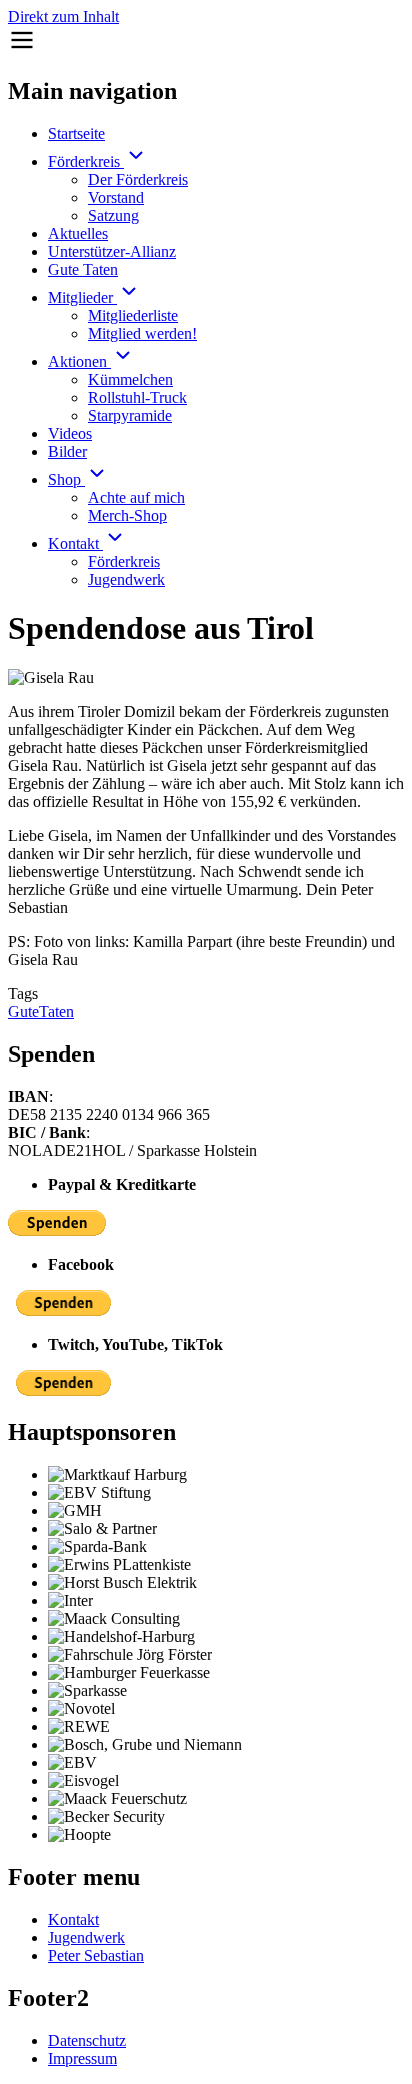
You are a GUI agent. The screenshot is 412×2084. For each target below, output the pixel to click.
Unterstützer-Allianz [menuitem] (112, 251)
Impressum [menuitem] (82, 2058)
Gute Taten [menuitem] (83, 269)
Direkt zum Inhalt (63, 16)
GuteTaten (41, 1011)
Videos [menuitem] (70, 433)
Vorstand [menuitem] (116, 197)
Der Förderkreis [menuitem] (138, 179)
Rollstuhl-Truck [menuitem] (137, 397)
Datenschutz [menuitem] (87, 2040)
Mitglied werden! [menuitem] (142, 333)
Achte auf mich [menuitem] (136, 497)
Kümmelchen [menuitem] (130, 379)
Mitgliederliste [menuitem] (133, 315)
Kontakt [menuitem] (75, 543)
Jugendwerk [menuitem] (126, 579)
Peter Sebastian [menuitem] (96, 1955)
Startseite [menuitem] (76, 133)
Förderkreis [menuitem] (86, 161)
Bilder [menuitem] (67, 451)
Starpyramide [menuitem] (130, 415)
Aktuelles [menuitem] (78, 233)
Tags (23, 993)
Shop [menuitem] (66, 479)
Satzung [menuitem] (113, 215)
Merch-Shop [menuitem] (127, 515)
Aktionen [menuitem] (79, 361)
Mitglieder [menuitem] (82, 297)
